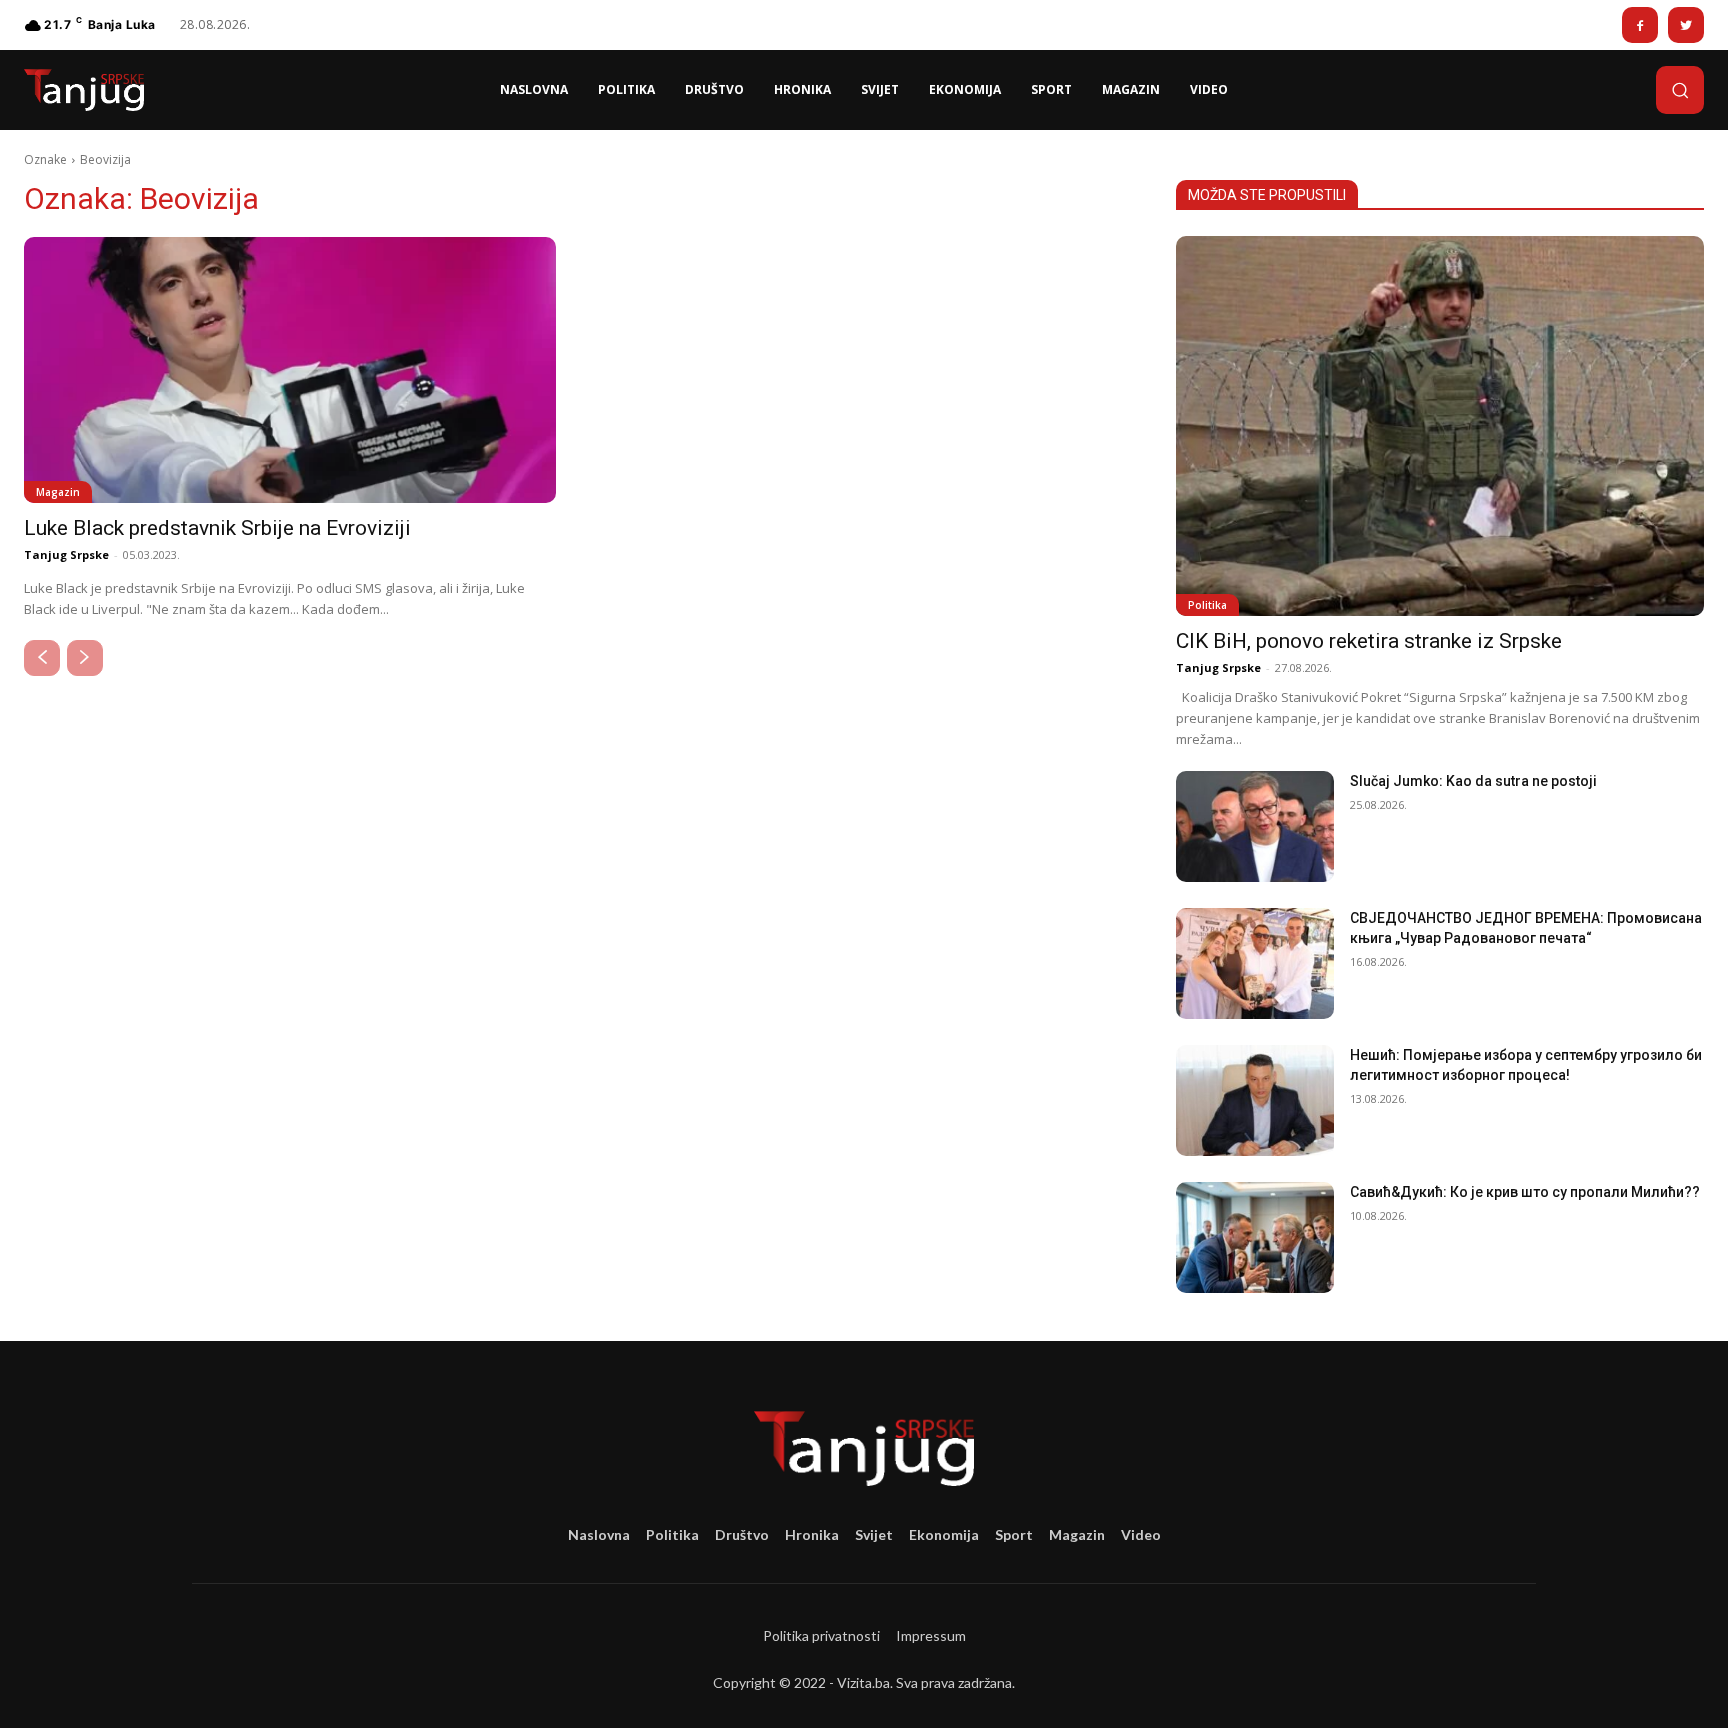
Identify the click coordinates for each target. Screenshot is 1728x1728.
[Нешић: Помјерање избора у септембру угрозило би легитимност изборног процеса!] (1255, 1100)
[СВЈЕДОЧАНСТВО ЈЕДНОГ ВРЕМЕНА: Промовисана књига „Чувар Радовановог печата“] (1255, 963)
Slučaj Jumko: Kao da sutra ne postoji (1473, 781)
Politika (1207, 605)
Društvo (742, 1534)
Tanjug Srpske (66, 554)
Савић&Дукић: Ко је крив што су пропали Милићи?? (1525, 1192)
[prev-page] (42, 658)
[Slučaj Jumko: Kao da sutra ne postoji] (1255, 826)
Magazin (58, 492)
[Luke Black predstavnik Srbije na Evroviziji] (290, 370)
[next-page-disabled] (85, 658)
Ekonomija (944, 1534)
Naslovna (599, 1534)
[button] (1680, 90)
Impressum (931, 1635)
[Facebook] (1640, 25)
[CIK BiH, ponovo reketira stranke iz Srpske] (1440, 426)
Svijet (874, 1534)
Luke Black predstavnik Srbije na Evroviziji (217, 528)
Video (1141, 1534)
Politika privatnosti (821, 1635)
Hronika (812, 1534)
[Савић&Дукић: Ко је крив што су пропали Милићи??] (1255, 1237)
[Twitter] (1686, 25)
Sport (1014, 1534)
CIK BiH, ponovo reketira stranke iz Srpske (1369, 641)
